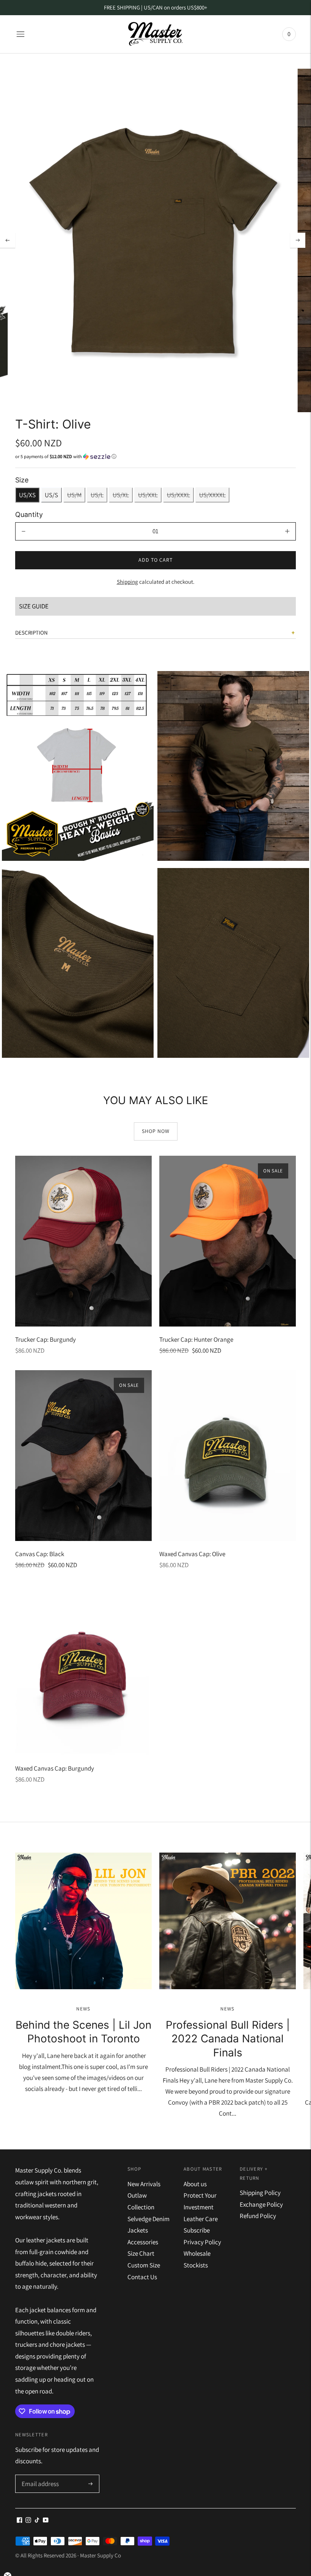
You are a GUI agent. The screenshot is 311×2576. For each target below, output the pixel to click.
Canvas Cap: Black (40, 1554)
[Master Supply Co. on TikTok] (37, 2521)
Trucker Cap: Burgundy (46, 1339)
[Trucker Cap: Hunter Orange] (228, 1241)
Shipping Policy (260, 2193)
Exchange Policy (261, 2204)
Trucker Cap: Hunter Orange (196, 1339)
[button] (155, 457)
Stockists (196, 2265)
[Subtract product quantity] (24, 531)
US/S (51, 495)
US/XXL (148, 495)
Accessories (143, 2242)
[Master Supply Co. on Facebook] (20, 2521)
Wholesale (197, 2253)
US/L (97, 495)
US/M (74, 495)
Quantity (29, 514)
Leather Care (201, 2219)
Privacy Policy (202, 2242)
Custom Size (144, 2265)
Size (22, 480)
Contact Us (142, 2277)
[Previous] (8, 240)
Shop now (156, 1131)
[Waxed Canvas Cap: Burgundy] (83, 1670)
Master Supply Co (101, 2555)
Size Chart (141, 2253)
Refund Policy (258, 2216)
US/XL (121, 495)
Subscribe (197, 2230)
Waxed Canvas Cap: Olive (192, 1554)
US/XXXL (178, 495)
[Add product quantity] (287, 531)
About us (195, 2184)
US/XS (27, 495)
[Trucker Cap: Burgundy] (83, 1241)
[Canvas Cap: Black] (83, 1456)
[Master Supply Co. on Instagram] (28, 2521)
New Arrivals (144, 2184)
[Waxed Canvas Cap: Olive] (228, 1456)
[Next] (298, 240)
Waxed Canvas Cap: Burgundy (55, 1768)
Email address (39, 2476)
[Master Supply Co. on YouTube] (46, 2521)
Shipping (127, 582)
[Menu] (20, 34)
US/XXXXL (212, 495)
